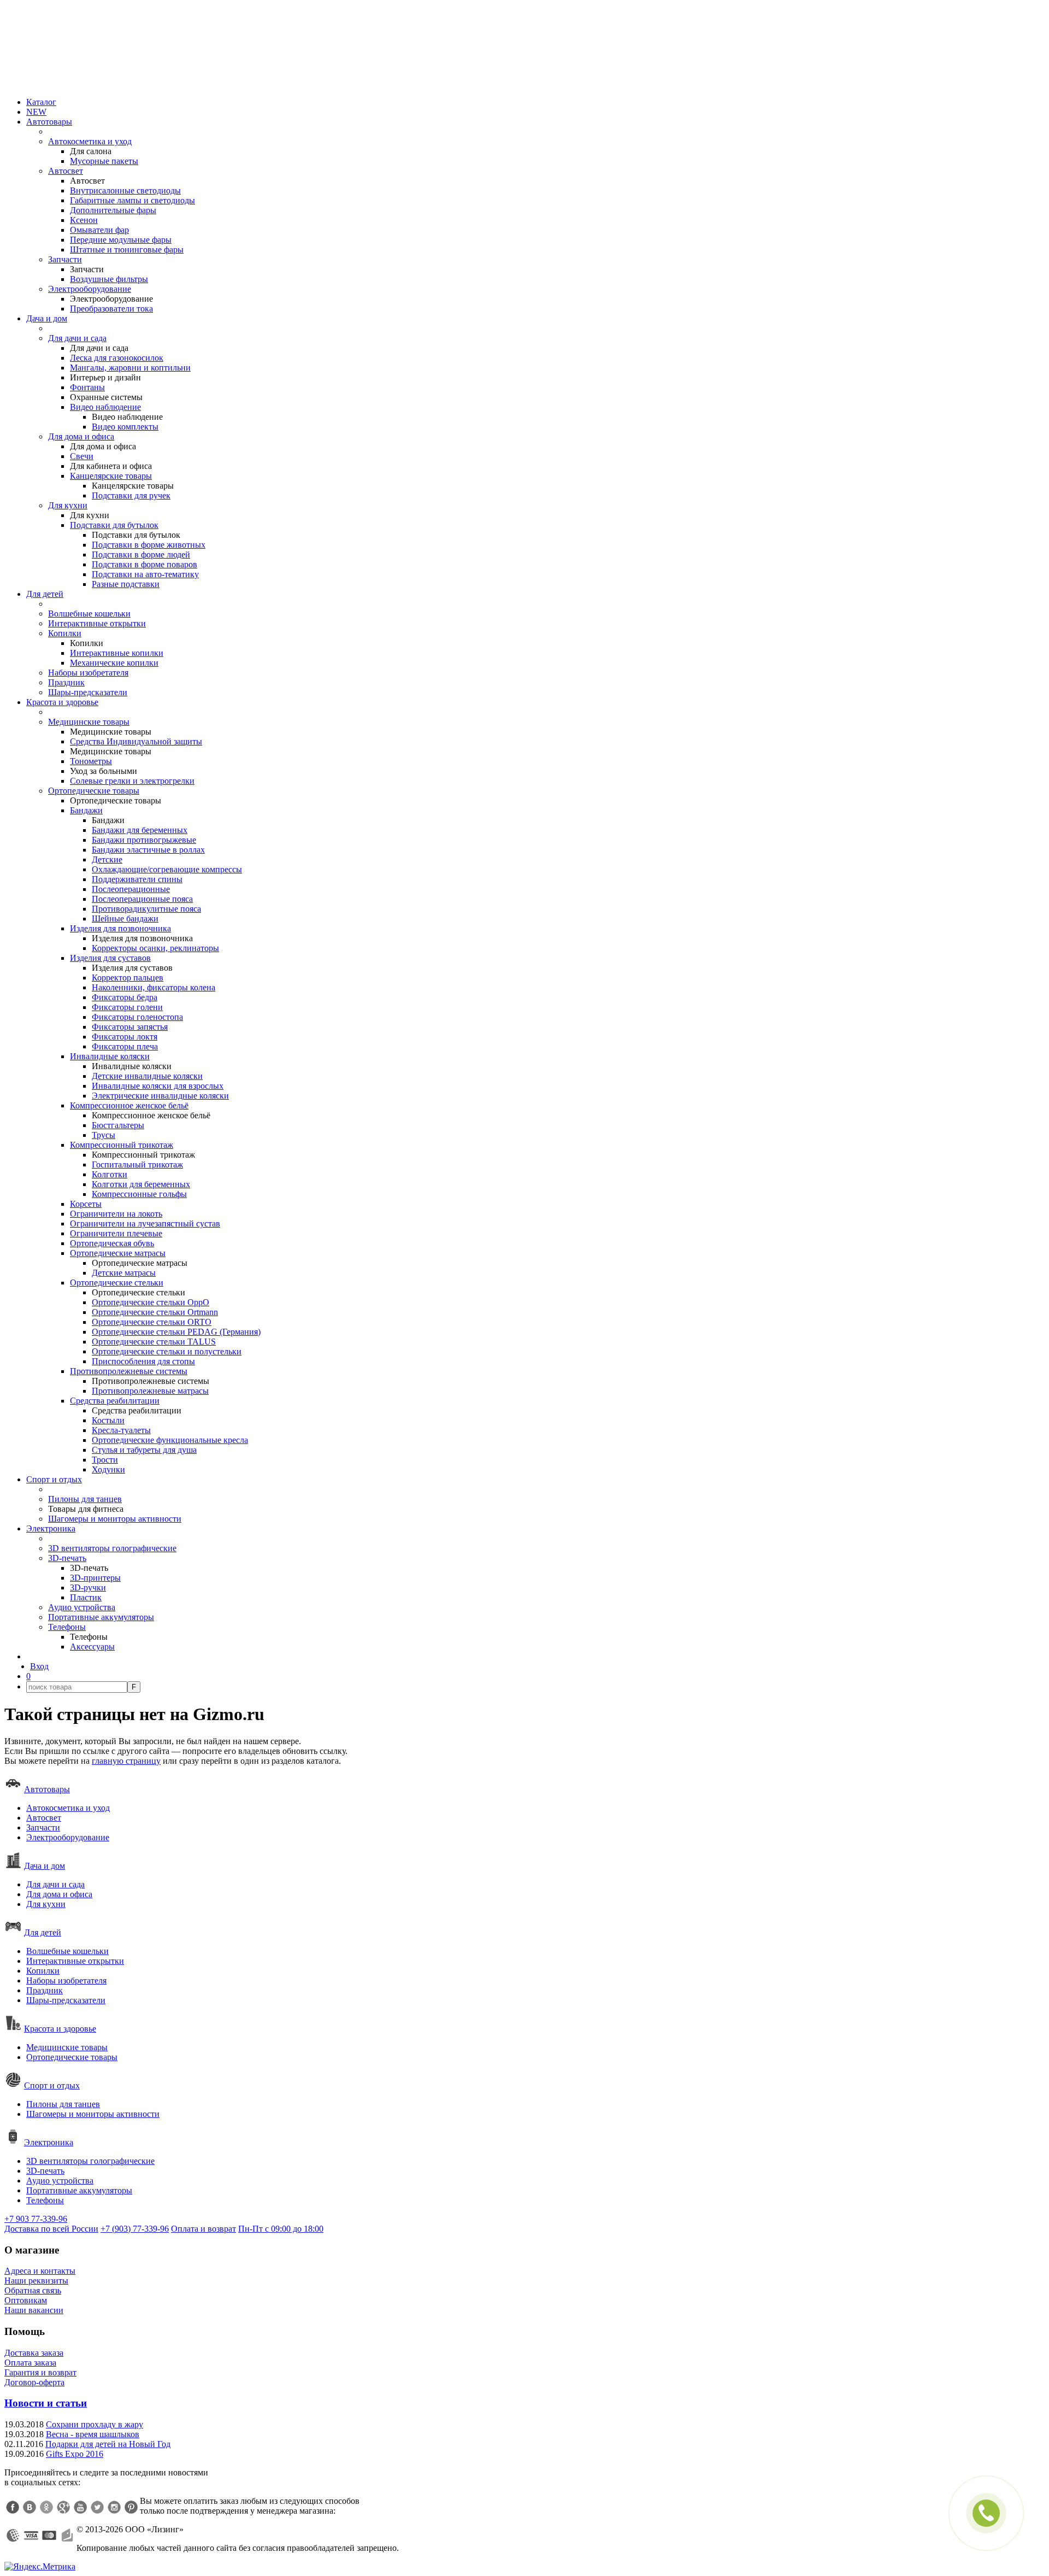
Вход (39, 1666)
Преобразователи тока (111, 309)
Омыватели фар (99, 230)
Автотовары (49, 122)
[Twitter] (97, 2507)
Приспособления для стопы (143, 1361)
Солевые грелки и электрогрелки (132, 781)
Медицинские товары (89, 722)
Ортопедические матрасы (118, 1253)
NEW (36, 112)
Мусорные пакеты (104, 161)
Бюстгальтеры (118, 1125)
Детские (107, 859)
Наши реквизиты (36, 2281)
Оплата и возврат (204, 2229)
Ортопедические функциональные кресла (170, 1440)
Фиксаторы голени (127, 1007)
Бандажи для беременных (140, 830)
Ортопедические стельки (117, 1283)
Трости (105, 1460)
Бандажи (86, 810)
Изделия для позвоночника (120, 928)
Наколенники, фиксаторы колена (154, 987)
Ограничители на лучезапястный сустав (145, 1224)
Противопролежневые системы (129, 1371)
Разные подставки (126, 584)
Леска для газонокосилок (117, 358)
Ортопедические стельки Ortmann (155, 1312)
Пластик (86, 1597)
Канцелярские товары (111, 476)
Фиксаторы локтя (125, 1037)
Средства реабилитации (115, 1401)
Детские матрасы (124, 1273)
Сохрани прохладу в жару (95, 2424)
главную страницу (126, 1761)
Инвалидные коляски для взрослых (158, 1086)
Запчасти (65, 259)
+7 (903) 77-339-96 (135, 2229)
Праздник (66, 682)
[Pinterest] (131, 2507)
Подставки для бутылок (114, 525)
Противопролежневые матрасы (150, 1391)
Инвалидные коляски (110, 1056)
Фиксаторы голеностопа (137, 1017)
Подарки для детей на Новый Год (108, 2444)
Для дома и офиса (81, 436)
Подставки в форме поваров (145, 564)
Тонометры (91, 761)
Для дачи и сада (77, 338)
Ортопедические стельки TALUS (154, 1342)
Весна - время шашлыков (93, 2434)
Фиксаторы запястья (130, 1027)
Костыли (108, 1420)
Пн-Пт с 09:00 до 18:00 (281, 2229)
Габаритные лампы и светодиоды (132, 200)
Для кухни (68, 505)
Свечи (82, 456)
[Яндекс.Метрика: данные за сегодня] (40, 2567)
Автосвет (66, 171)
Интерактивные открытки (97, 623)
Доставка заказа (34, 2353)
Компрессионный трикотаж (122, 1145)
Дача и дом (47, 318)
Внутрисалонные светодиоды (125, 190)
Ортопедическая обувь (112, 1243)
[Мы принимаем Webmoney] (13, 2536)
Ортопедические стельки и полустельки (167, 1351)
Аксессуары (92, 1647)
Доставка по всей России (51, 2229)
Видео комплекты (125, 427)
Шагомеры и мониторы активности (115, 1519)
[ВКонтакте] (30, 2507)
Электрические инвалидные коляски (160, 1096)
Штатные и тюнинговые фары (127, 250)
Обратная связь (33, 2290)
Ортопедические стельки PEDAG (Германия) (176, 1332)
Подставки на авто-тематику (145, 574)
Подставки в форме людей (141, 554)
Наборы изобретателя (88, 673)
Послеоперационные (131, 889)
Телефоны (67, 1627)
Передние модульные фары (121, 240)
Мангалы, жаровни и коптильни (130, 368)
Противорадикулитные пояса (146, 909)
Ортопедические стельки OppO (151, 1302)
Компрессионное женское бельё (129, 1105)
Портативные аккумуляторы (101, 1617)
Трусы (104, 1135)
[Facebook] (13, 2507)
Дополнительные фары (113, 210)
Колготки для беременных (141, 1184)
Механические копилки (114, 663)
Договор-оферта (34, 2382)
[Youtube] (80, 2507)
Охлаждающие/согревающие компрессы (167, 869)
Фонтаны (87, 387)
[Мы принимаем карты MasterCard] (49, 2536)
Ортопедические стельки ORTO (152, 1322)
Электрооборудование (90, 289)
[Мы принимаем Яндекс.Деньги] (67, 2536)
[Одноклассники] (46, 2507)
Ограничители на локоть (116, 1214)
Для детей (45, 594)
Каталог (41, 102)
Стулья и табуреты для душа (144, 1450)
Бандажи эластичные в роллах (148, 850)
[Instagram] (114, 2507)
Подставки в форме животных (149, 545)
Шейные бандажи (125, 919)
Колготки (110, 1174)
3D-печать (67, 1558)
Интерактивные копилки (117, 653)
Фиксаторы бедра (125, 997)
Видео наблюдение (105, 407)
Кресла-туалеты (121, 1430)
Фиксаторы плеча (125, 1046)
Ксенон (84, 220)
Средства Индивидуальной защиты (136, 741)
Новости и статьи (46, 2403)
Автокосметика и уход (90, 141)
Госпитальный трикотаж (137, 1164)
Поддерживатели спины (137, 879)
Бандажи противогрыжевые (144, 840)
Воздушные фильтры (109, 279)
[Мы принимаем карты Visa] (31, 2536)
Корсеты (86, 1204)
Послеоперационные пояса (142, 899)
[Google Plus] (63, 2507)
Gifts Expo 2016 (75, 2454)
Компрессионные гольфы (139, 1194)
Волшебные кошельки (89, 614)
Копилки (65, 633)
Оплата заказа (30, 2363)
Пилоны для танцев (85, 1499)
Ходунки (108, 1469)
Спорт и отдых (54, 1479)
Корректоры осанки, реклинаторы (155, 948)
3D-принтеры (95, 1578)
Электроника (51, 1528)
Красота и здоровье (62, 702)
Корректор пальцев (128, 978)
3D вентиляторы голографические (112, 1548)
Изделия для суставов (110, 958)
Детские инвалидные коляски (147, 1076)
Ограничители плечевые (116, 1233)
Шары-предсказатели (88, 692)
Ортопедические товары (94, 791)
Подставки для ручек (131, 495)
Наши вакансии (34, 2310)
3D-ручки (88, 1588)
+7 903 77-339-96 (36, 2219)
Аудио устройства (82, 1607)
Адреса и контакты (40, 2271)
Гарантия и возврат (40, 2372)
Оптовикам (26, 2300)
